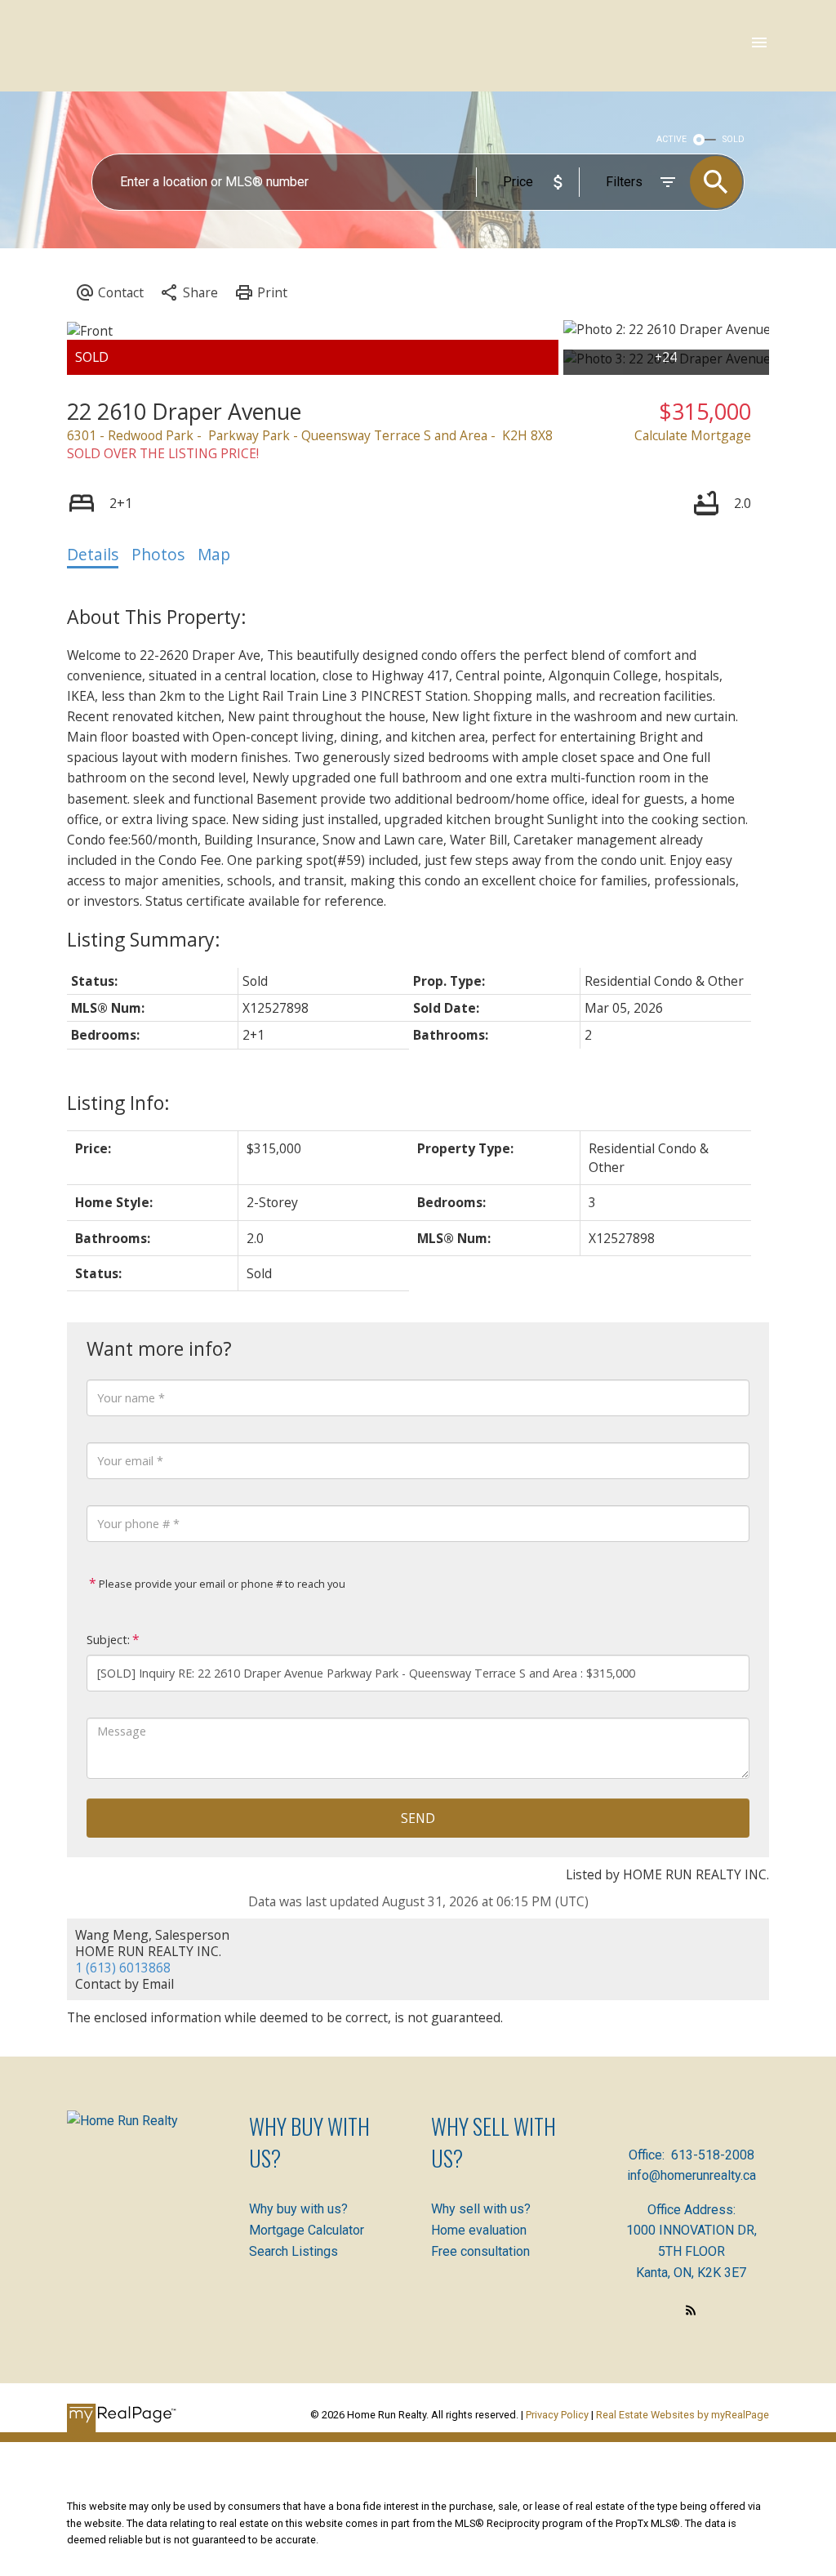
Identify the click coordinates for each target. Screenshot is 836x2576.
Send (418, 1818)
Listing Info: (118, 1103)
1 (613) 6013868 (123, 1968)
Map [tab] (214, 555)
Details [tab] (93, 555)
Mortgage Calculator (307, 2230)
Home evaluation (479, 2230)
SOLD (734, 139)
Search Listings (293, 2251)
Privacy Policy (557, 2415)
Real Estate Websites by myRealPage (683, 2415)
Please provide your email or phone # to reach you (221, 1584)
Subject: (108, 1640)
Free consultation (480, 2251)
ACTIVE (671, 139)
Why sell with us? (481, 2209)
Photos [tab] (158, 555)
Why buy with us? (298, 2209)
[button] (691, 2310)
